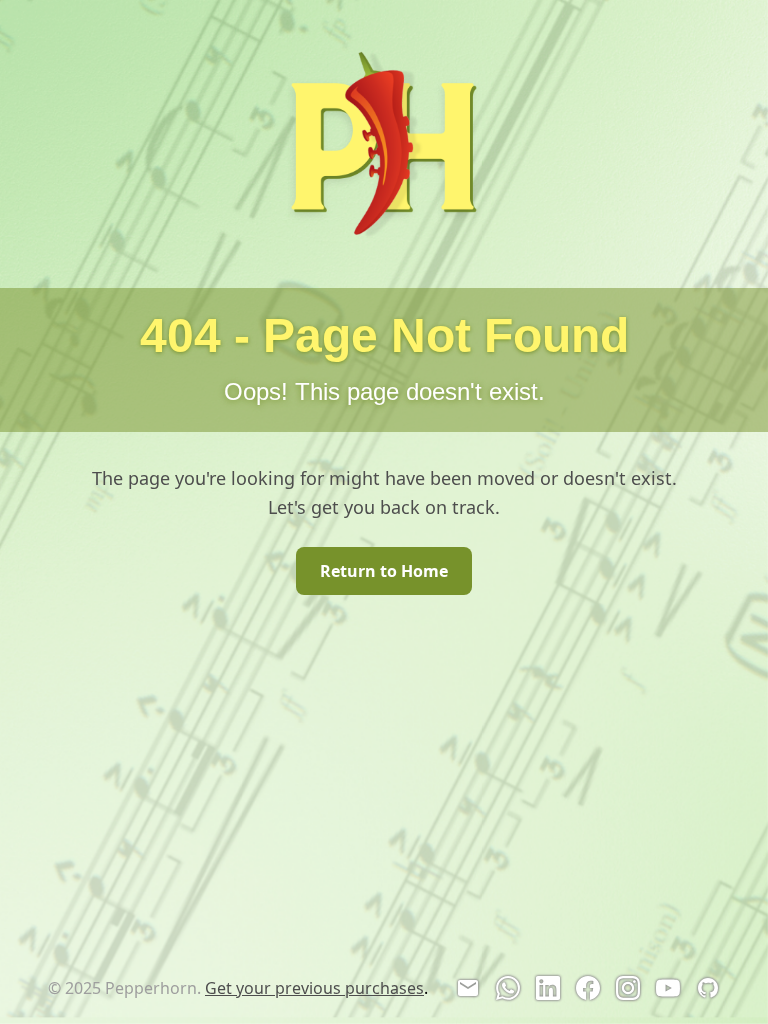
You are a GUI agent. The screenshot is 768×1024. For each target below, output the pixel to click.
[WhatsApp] (508, 988)
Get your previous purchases (314, 988)
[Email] (468, 988)
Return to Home (384, 571)
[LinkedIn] (548, 988)
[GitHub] (708, 988)
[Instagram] (628, 988)
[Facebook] (588, 988)
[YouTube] (668, 988)
